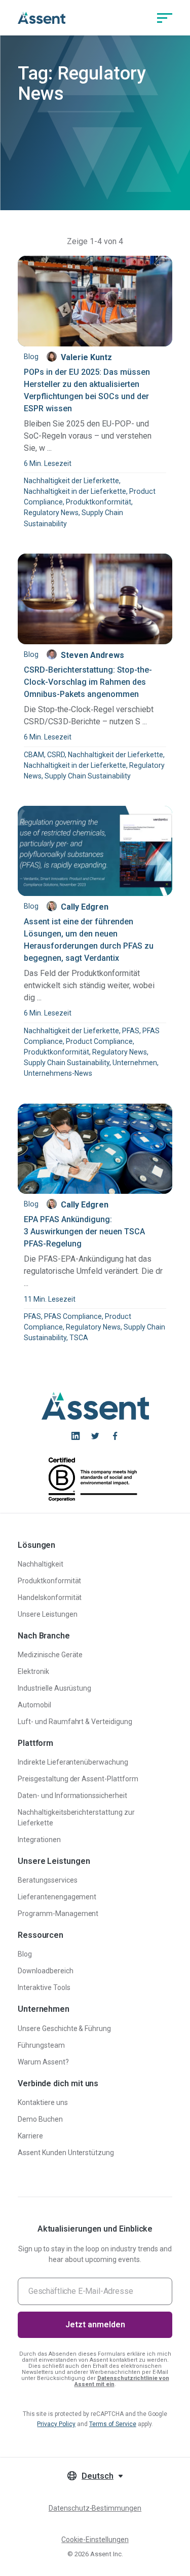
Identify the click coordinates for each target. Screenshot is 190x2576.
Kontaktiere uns (43, 2102)
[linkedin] (75, 1436)
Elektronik (33, 1671)
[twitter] (95, 1436)
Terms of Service (113, 2424)
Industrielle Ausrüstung (54, 1688)
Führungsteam (41, 2045)
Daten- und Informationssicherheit (72, 1796)
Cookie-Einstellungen (95, 2540)
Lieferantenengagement (57, 1897)
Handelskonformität (50, 1597)
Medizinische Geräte (50, 1655)
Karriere (30, 2136)
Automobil (34, 1705)
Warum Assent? (43, 2062)
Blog (25, 1954)
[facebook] (115, 1436)
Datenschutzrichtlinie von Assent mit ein (122, 2381)
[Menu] (165, 18)
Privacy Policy (56, 2424)
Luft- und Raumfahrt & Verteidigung (75, 1722)
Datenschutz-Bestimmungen (95, 2508)
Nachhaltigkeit (41, 1564)
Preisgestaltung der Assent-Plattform (78, 1779)
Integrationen (39, 1840)
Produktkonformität (50, 1581)
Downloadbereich (46, 1971)
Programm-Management (58, 1914)
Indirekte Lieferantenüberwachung (73, 1762)
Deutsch (98, 2476)
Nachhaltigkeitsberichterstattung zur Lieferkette (76, 1818)
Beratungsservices (48, 1880)
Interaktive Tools (44, 1987)
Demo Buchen (40, 2119)
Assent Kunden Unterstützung (66, 2153)
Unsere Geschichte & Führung (64, 2028)
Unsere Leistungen (48, 1614)
